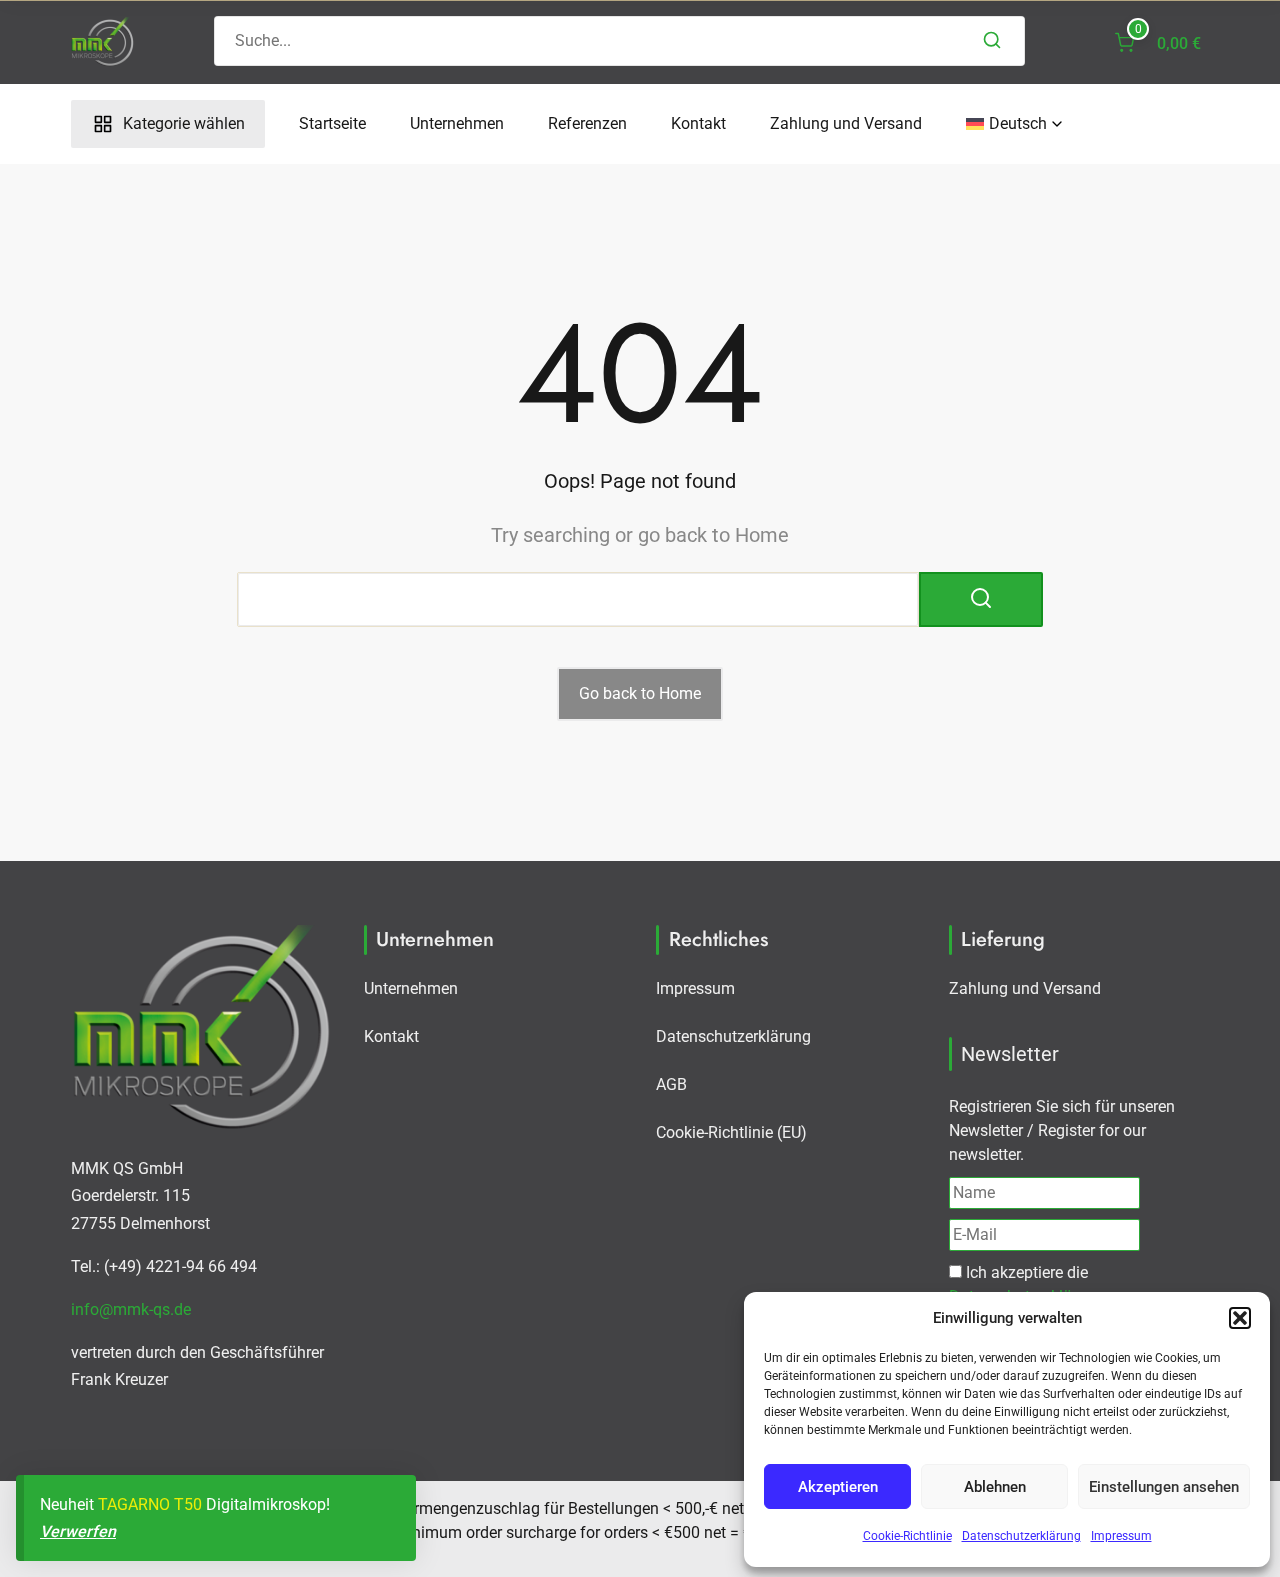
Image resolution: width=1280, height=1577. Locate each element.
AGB (671, 1084)
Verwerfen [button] (78, 1531)
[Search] (992, 41)
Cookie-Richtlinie (907, 1536)
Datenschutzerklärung (1021, 1536)
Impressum (1121, 1536)
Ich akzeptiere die (1026, 1284)
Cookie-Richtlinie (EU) (731, 1132)
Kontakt (698, 123)
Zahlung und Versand (846, 123)
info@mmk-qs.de (131, 1309)
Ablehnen (995, 1487)
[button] (1240, 1318)
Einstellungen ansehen (1164, 1487)
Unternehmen (457, 123)
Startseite (332, 123)
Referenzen (587, 123)
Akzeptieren (838, 1487)
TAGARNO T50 (150, 1504)
